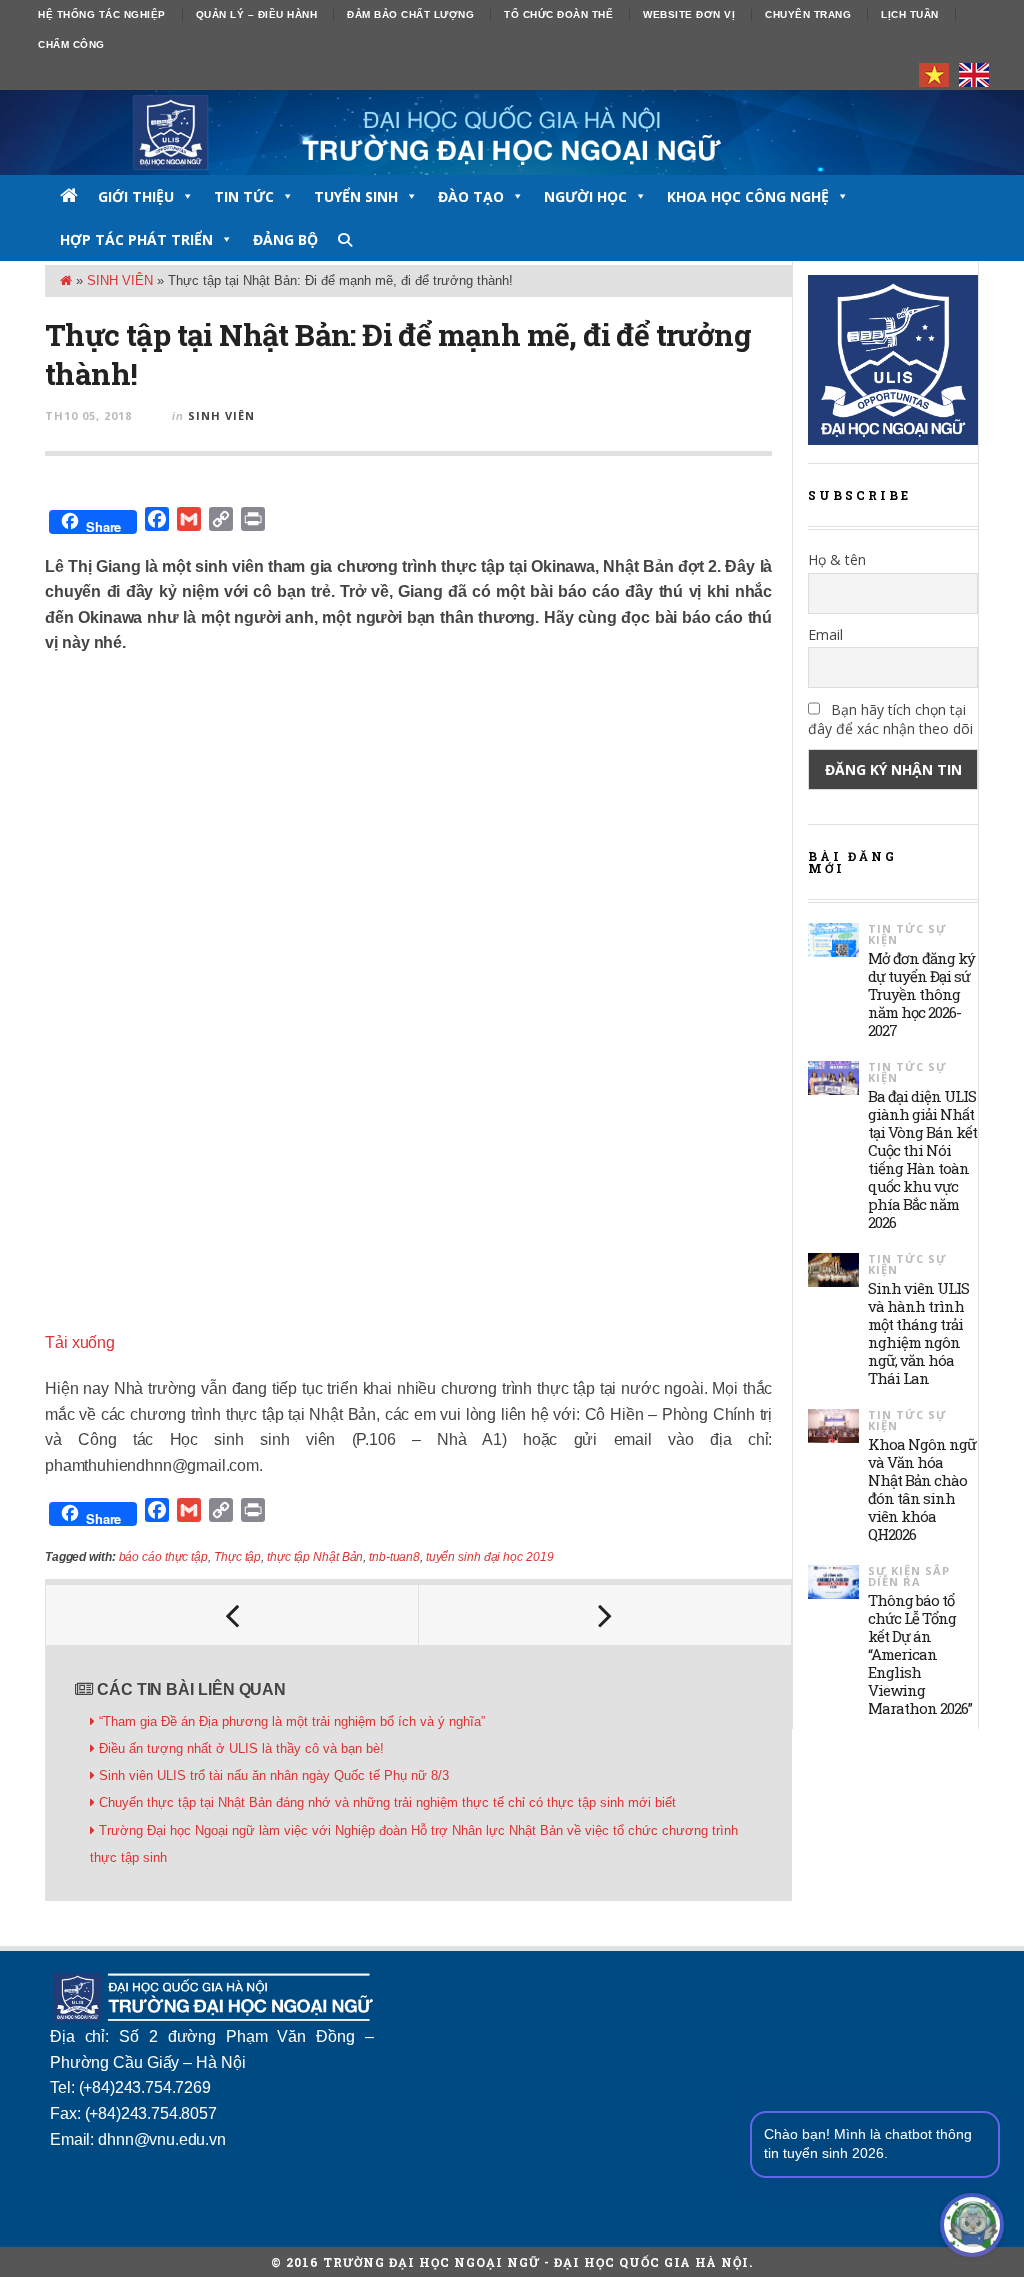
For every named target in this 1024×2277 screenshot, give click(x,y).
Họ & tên (837, 559)
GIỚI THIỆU (136, 196)
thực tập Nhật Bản (315, 1557)
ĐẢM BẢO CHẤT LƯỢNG (410, 14)
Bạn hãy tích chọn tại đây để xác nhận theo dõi (890, 719)
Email (825, 634)
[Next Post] (605, 1615)
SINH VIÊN (120, 280)
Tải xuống (80, 1342)
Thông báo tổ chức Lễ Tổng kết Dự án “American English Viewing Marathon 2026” (920, 1654)
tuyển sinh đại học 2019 (490, 1557)
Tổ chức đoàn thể (558, 14)
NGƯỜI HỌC (585, 196)
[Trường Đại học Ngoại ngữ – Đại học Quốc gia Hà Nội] (512, 132)
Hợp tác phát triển (136, 239)
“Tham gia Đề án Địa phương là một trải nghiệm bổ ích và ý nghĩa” (292, 1721)
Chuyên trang (808, 14)
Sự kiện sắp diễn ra (909, 1576)
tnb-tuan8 (394, 1557)
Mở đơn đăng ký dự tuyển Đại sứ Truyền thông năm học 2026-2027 (921, 994)
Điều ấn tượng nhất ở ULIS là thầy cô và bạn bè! (241, 1748)
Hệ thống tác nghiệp (102, 14)
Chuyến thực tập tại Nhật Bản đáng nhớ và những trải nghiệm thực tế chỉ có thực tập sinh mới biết (387, 1802)
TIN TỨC (244, 196)
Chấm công (71, 44)
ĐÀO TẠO (471, 196)
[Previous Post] (232, 1615)
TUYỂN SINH (356, 196)
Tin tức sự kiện (907, 934)
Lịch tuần (910, 14)
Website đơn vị (689, 14)
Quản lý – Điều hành (257, 14)
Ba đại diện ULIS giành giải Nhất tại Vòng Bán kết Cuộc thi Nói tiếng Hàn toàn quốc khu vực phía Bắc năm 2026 (922, 1159)
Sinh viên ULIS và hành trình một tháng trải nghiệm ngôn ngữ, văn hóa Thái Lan (918, 1333)
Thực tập (237, 1557)
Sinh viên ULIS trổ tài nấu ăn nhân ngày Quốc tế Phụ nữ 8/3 (274, 1775)
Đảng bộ (285, 239)
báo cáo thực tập (163, 1557)
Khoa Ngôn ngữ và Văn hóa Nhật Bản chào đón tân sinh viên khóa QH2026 (922, 1489)
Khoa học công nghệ (748, 196)
